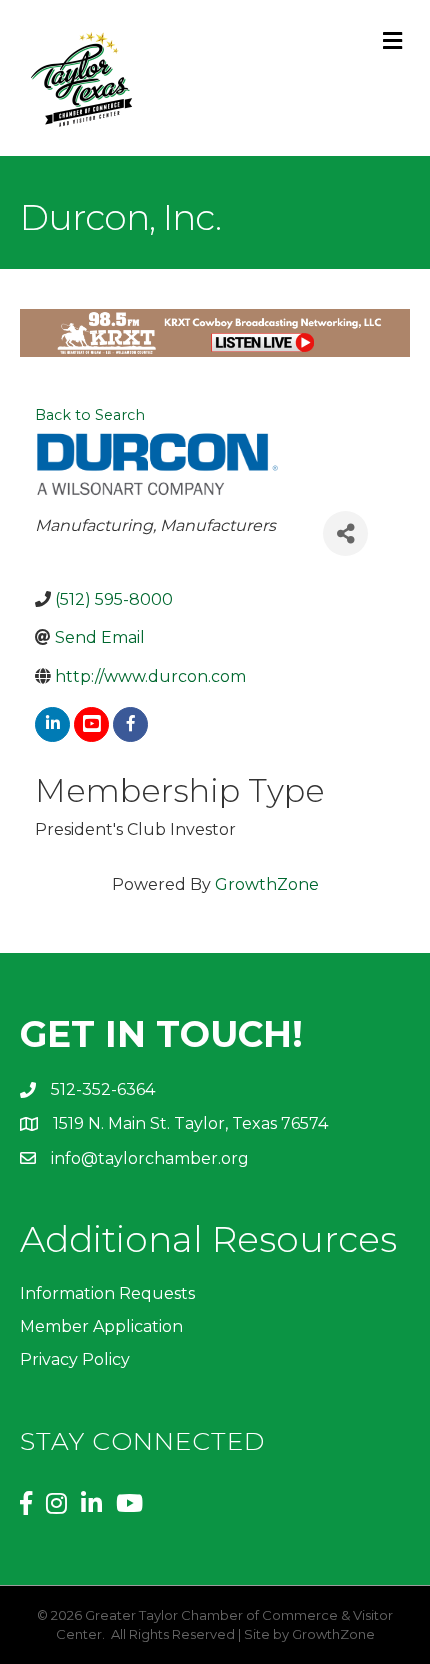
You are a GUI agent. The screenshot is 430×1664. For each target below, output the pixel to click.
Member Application (101, 1326)
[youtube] (91, 724)
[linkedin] (52, 724)
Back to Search (90, 415)
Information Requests (107, 1293)
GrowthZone (267, 884)
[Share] (345, 533)
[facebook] (130, 724)
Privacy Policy (75, 1359)
